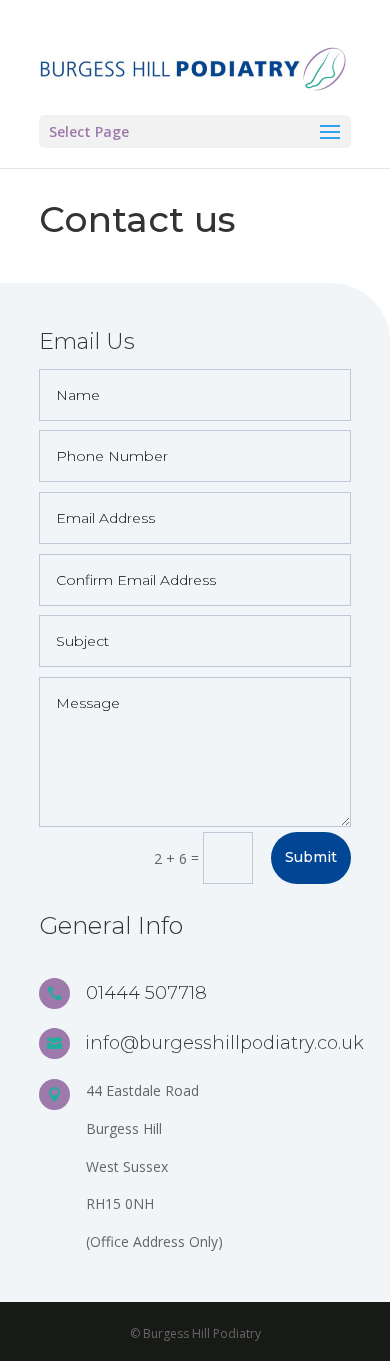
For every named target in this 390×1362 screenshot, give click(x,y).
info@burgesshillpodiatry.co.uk (224, 1043)
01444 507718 (146, 993)
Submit (311, 857)
